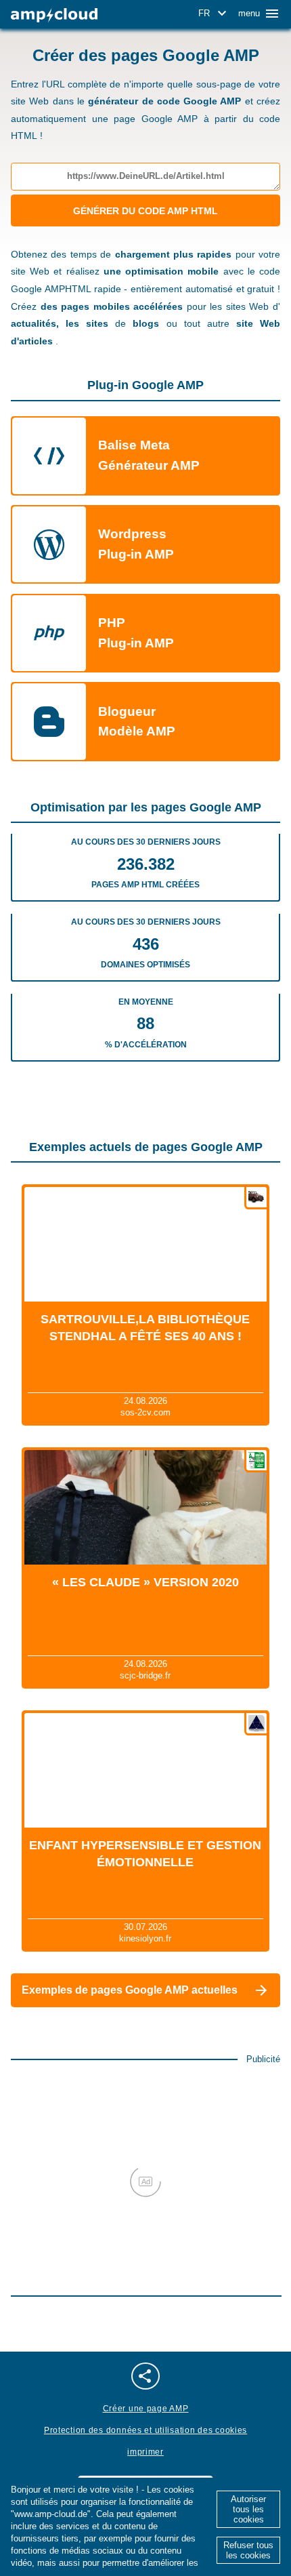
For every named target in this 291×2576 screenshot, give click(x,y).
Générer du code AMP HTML (145, 211)
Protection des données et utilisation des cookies (145, 2430)
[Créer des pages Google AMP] (54, 15)
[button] (215, 14)
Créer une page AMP (146, 2409)
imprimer (145, 2452)
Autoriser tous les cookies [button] (248, 2509)
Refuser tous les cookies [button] (248, 2550)
